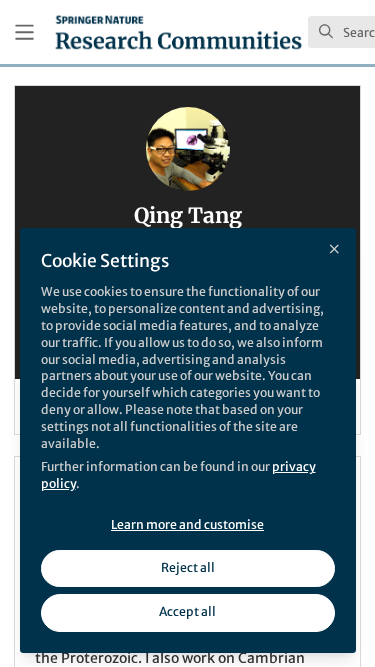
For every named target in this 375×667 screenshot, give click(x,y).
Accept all (187, 611)
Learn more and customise (187, 524)
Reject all (188, 567)
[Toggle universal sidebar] (24, 32)
